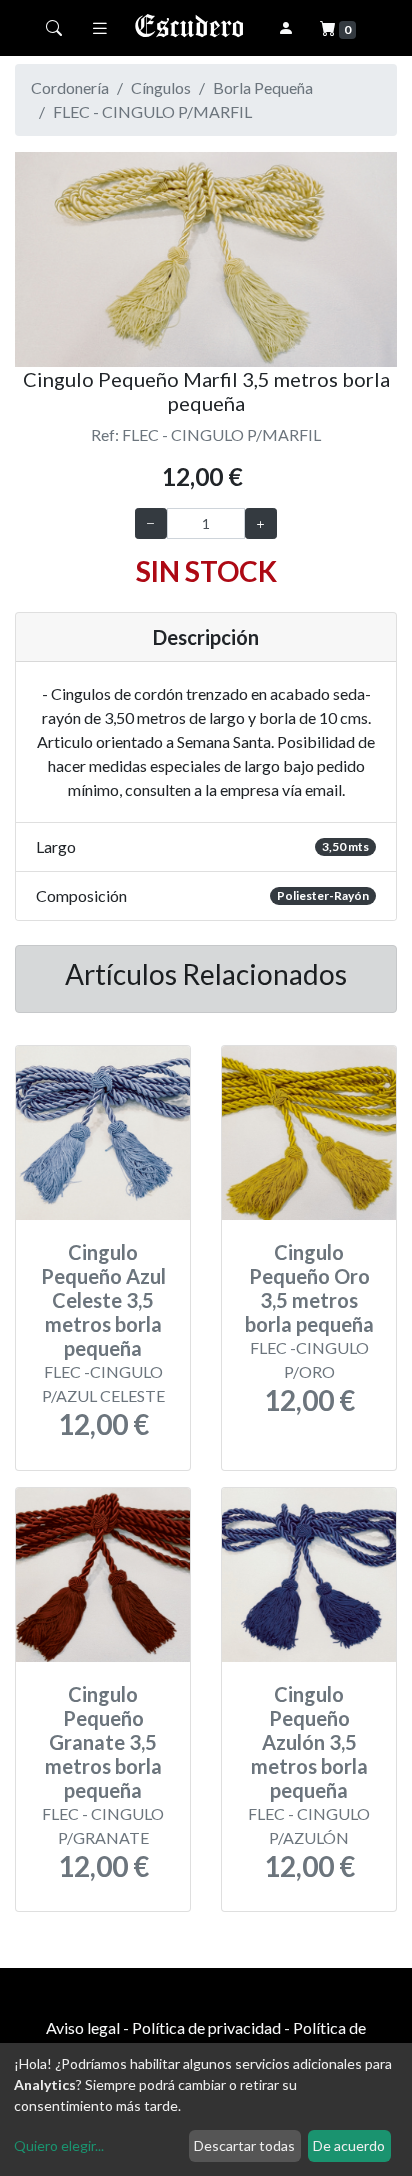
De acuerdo (349, 2145)
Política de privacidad (206, 2027)
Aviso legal (83, 2027)
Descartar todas (244, 2145)
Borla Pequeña (263, 87)
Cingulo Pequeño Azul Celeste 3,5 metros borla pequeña (103, 1300)
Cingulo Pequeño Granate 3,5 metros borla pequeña (103, 1742)
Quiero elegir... (59, 2145)
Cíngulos (161, 87)
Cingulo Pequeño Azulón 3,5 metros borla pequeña (309, 1742)
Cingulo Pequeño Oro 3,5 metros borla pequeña (309, 1288)
